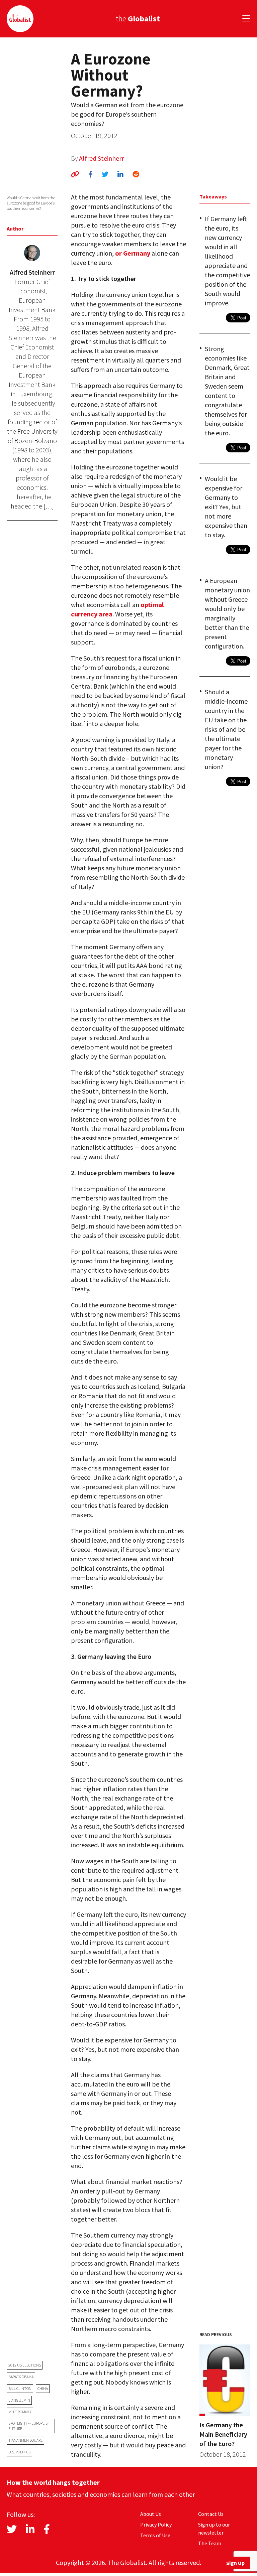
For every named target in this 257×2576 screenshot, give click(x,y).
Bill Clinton (20, 2388)
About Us (151, 2514)
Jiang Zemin (19, 2400)
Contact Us (211, 2514)
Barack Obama (21, 2377)
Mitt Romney (20, 2412)
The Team (210, 2543)
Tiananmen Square (25, 2440)
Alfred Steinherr (101, 158)
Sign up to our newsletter (214, 2529)
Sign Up (235, 2563)
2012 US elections (25, 2365)
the (138, 19)
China (43, 2388)
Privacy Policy (156, 2525)
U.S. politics (19, 2452)
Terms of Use (155, 2535)
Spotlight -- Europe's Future (28, 2426)
